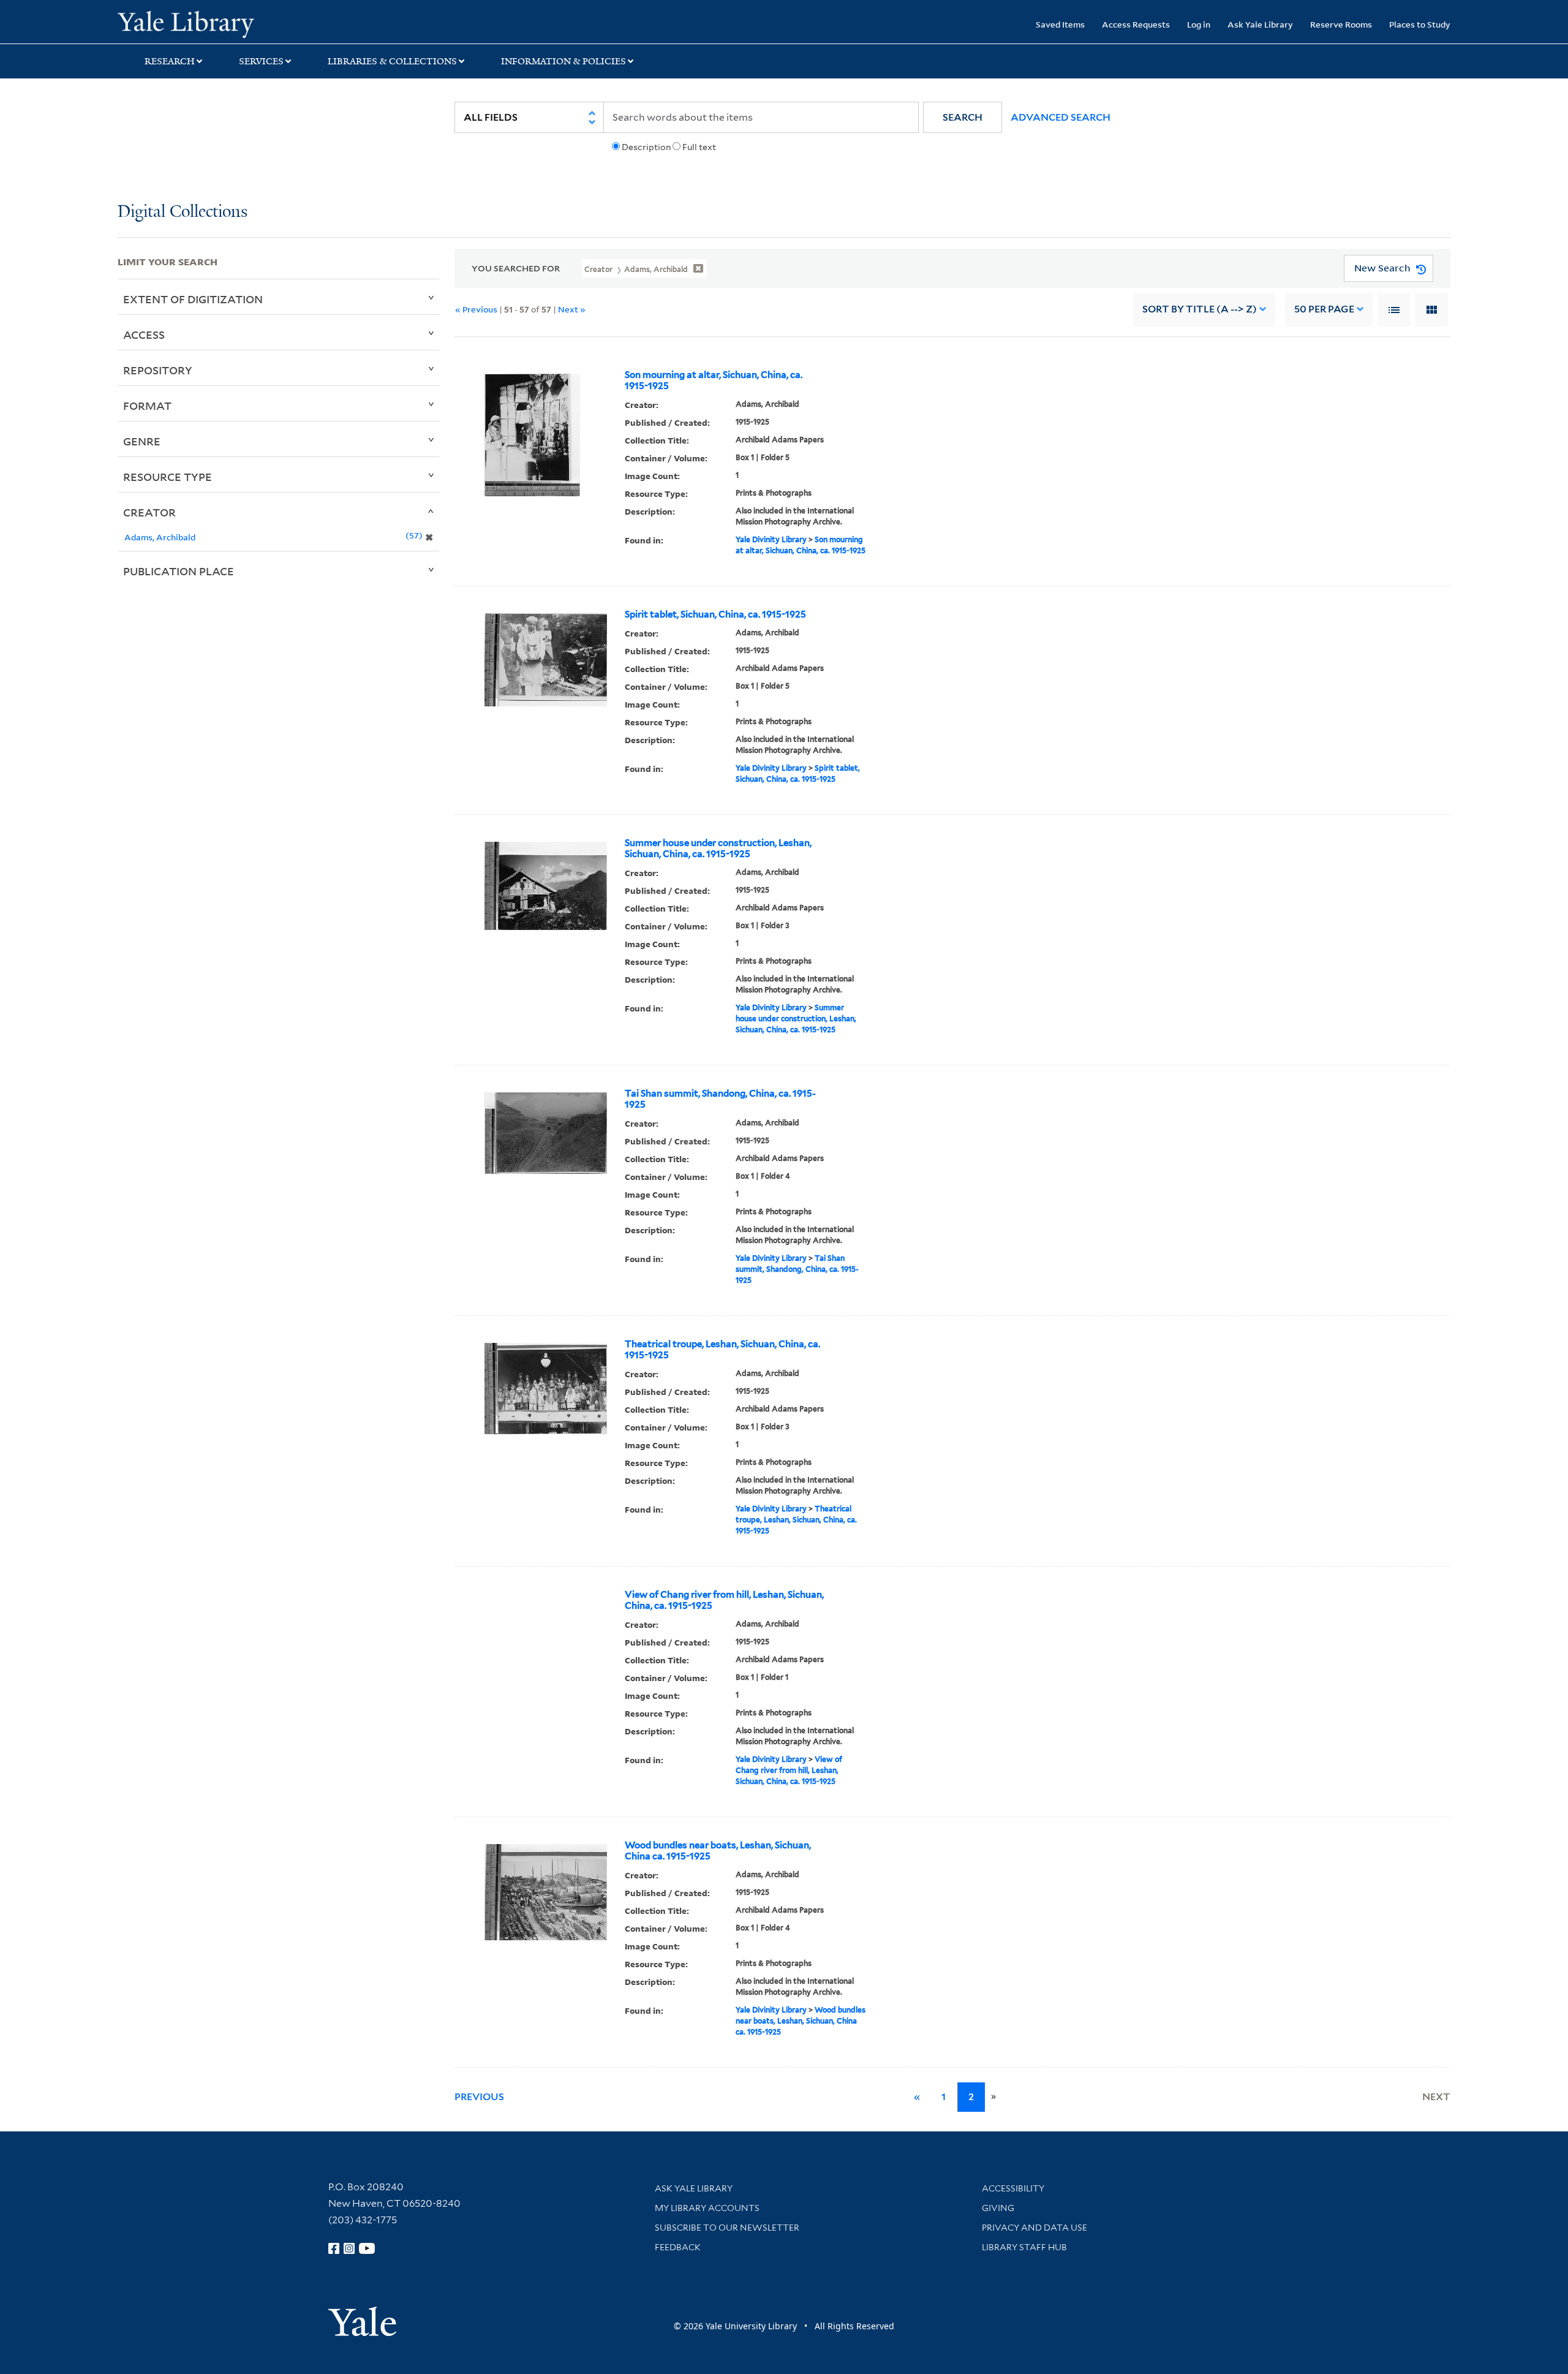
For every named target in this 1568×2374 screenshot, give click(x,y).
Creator (149, 512)
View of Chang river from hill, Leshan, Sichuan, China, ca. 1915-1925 (724, 1600)
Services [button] (261, 61)
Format (147, 406)
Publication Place (179, 571)
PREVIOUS (479, 2097)
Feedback (678, 2247)
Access (144, 335)
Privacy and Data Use (1035, 2228)
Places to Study (1420, 24)
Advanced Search (1061, 117)
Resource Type (168, 477)
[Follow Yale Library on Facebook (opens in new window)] (334, 2248)
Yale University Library (217, 23)
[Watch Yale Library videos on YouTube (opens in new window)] (367, 2248)
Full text (699, 147)
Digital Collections (183, 212)
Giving (998, 2208)
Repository (158, 370)
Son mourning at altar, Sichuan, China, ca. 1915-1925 (714, 380)
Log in (1199, 24)
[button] (963, 117)
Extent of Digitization (193, 299)
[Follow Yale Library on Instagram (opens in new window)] (349, 2248)
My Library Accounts (707, 2208)
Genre (142, 441)
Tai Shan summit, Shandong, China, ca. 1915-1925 (720, 1099)
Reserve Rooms (1341, 24)
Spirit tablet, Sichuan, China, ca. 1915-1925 (715, 614)
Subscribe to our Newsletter (727, 2228)
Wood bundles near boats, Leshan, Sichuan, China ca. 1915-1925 (718, 1851)
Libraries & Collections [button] (392, 61)
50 (1324, 309)
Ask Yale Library (1260, 24)
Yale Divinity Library (771, 539)
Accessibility (1013, 2188)
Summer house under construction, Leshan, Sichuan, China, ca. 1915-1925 (718, 849)
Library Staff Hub (1024, 2247)
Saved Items (1060, 24)
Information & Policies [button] (563, 61)
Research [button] (170, 61)
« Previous (476, 309)
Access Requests (1136, 24)
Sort (1200, 309)
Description (646, 147)
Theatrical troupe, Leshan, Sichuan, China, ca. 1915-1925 (722, 1350)
